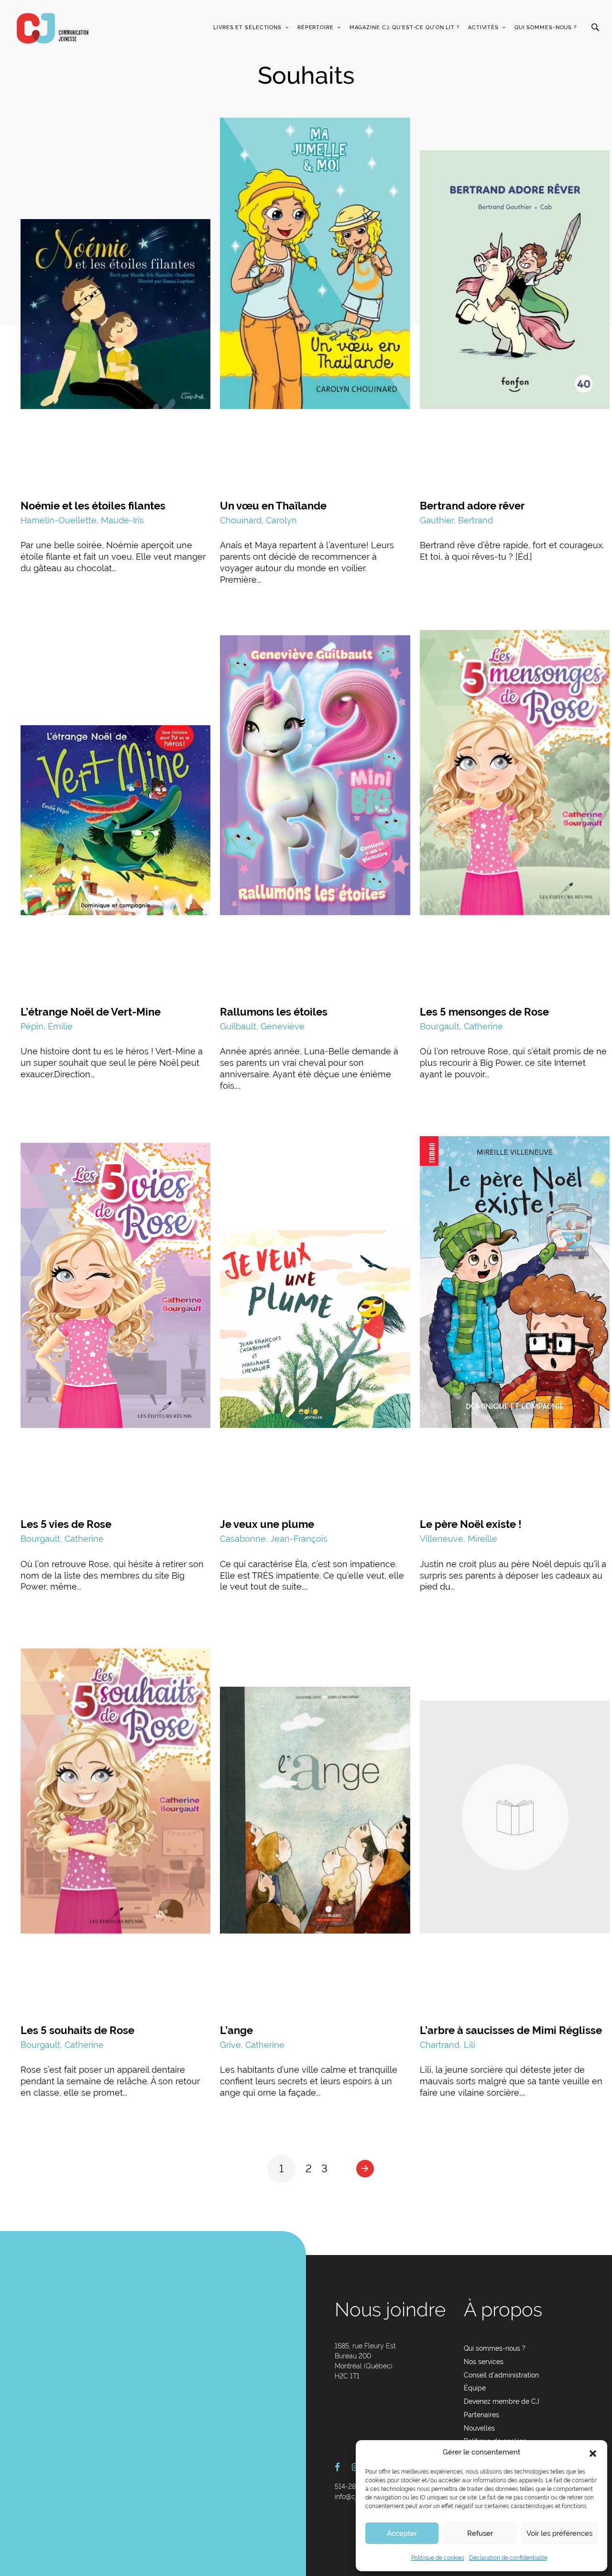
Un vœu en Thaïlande (273, 506)
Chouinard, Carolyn (258, 520)
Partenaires (481, 2415)
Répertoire (316, 28)
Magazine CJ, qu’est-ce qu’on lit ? (404, 28)
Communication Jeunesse (53, 28)
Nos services (484, 2362)
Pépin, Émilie (47, 1026)
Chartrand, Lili (448, 2045)
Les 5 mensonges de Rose (484, 1012)
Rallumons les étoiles (274, 1012)
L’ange (236, 2030)
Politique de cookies (438, 2558)
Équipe (475, 2388)
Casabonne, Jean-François (274, 1539)
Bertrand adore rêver (472, 506)
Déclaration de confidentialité (508, 2558)
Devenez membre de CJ (502, 2401)
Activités (483, 28)
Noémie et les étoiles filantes (93, 506)
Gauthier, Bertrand (456, 520)
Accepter (402, 2533)
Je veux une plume (267, 1524)
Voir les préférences (559, 2533)
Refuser (480, 2533)
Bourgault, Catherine (461, 1026)
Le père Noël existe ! (471, 1524)
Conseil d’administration (501, 2375)
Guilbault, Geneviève (262, 1026)
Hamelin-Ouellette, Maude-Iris (82, 520)
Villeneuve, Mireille (459, 1539)
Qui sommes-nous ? (546, 28)
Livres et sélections (247, 28)
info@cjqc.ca (354, 2497)
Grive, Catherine (252, 2045)
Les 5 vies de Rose (66, 1524)
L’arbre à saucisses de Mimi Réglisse (511, 2030)
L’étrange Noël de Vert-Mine (91, 1012)
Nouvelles (479, 2428)
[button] (593, 2453)
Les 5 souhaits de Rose (77, 2030)
